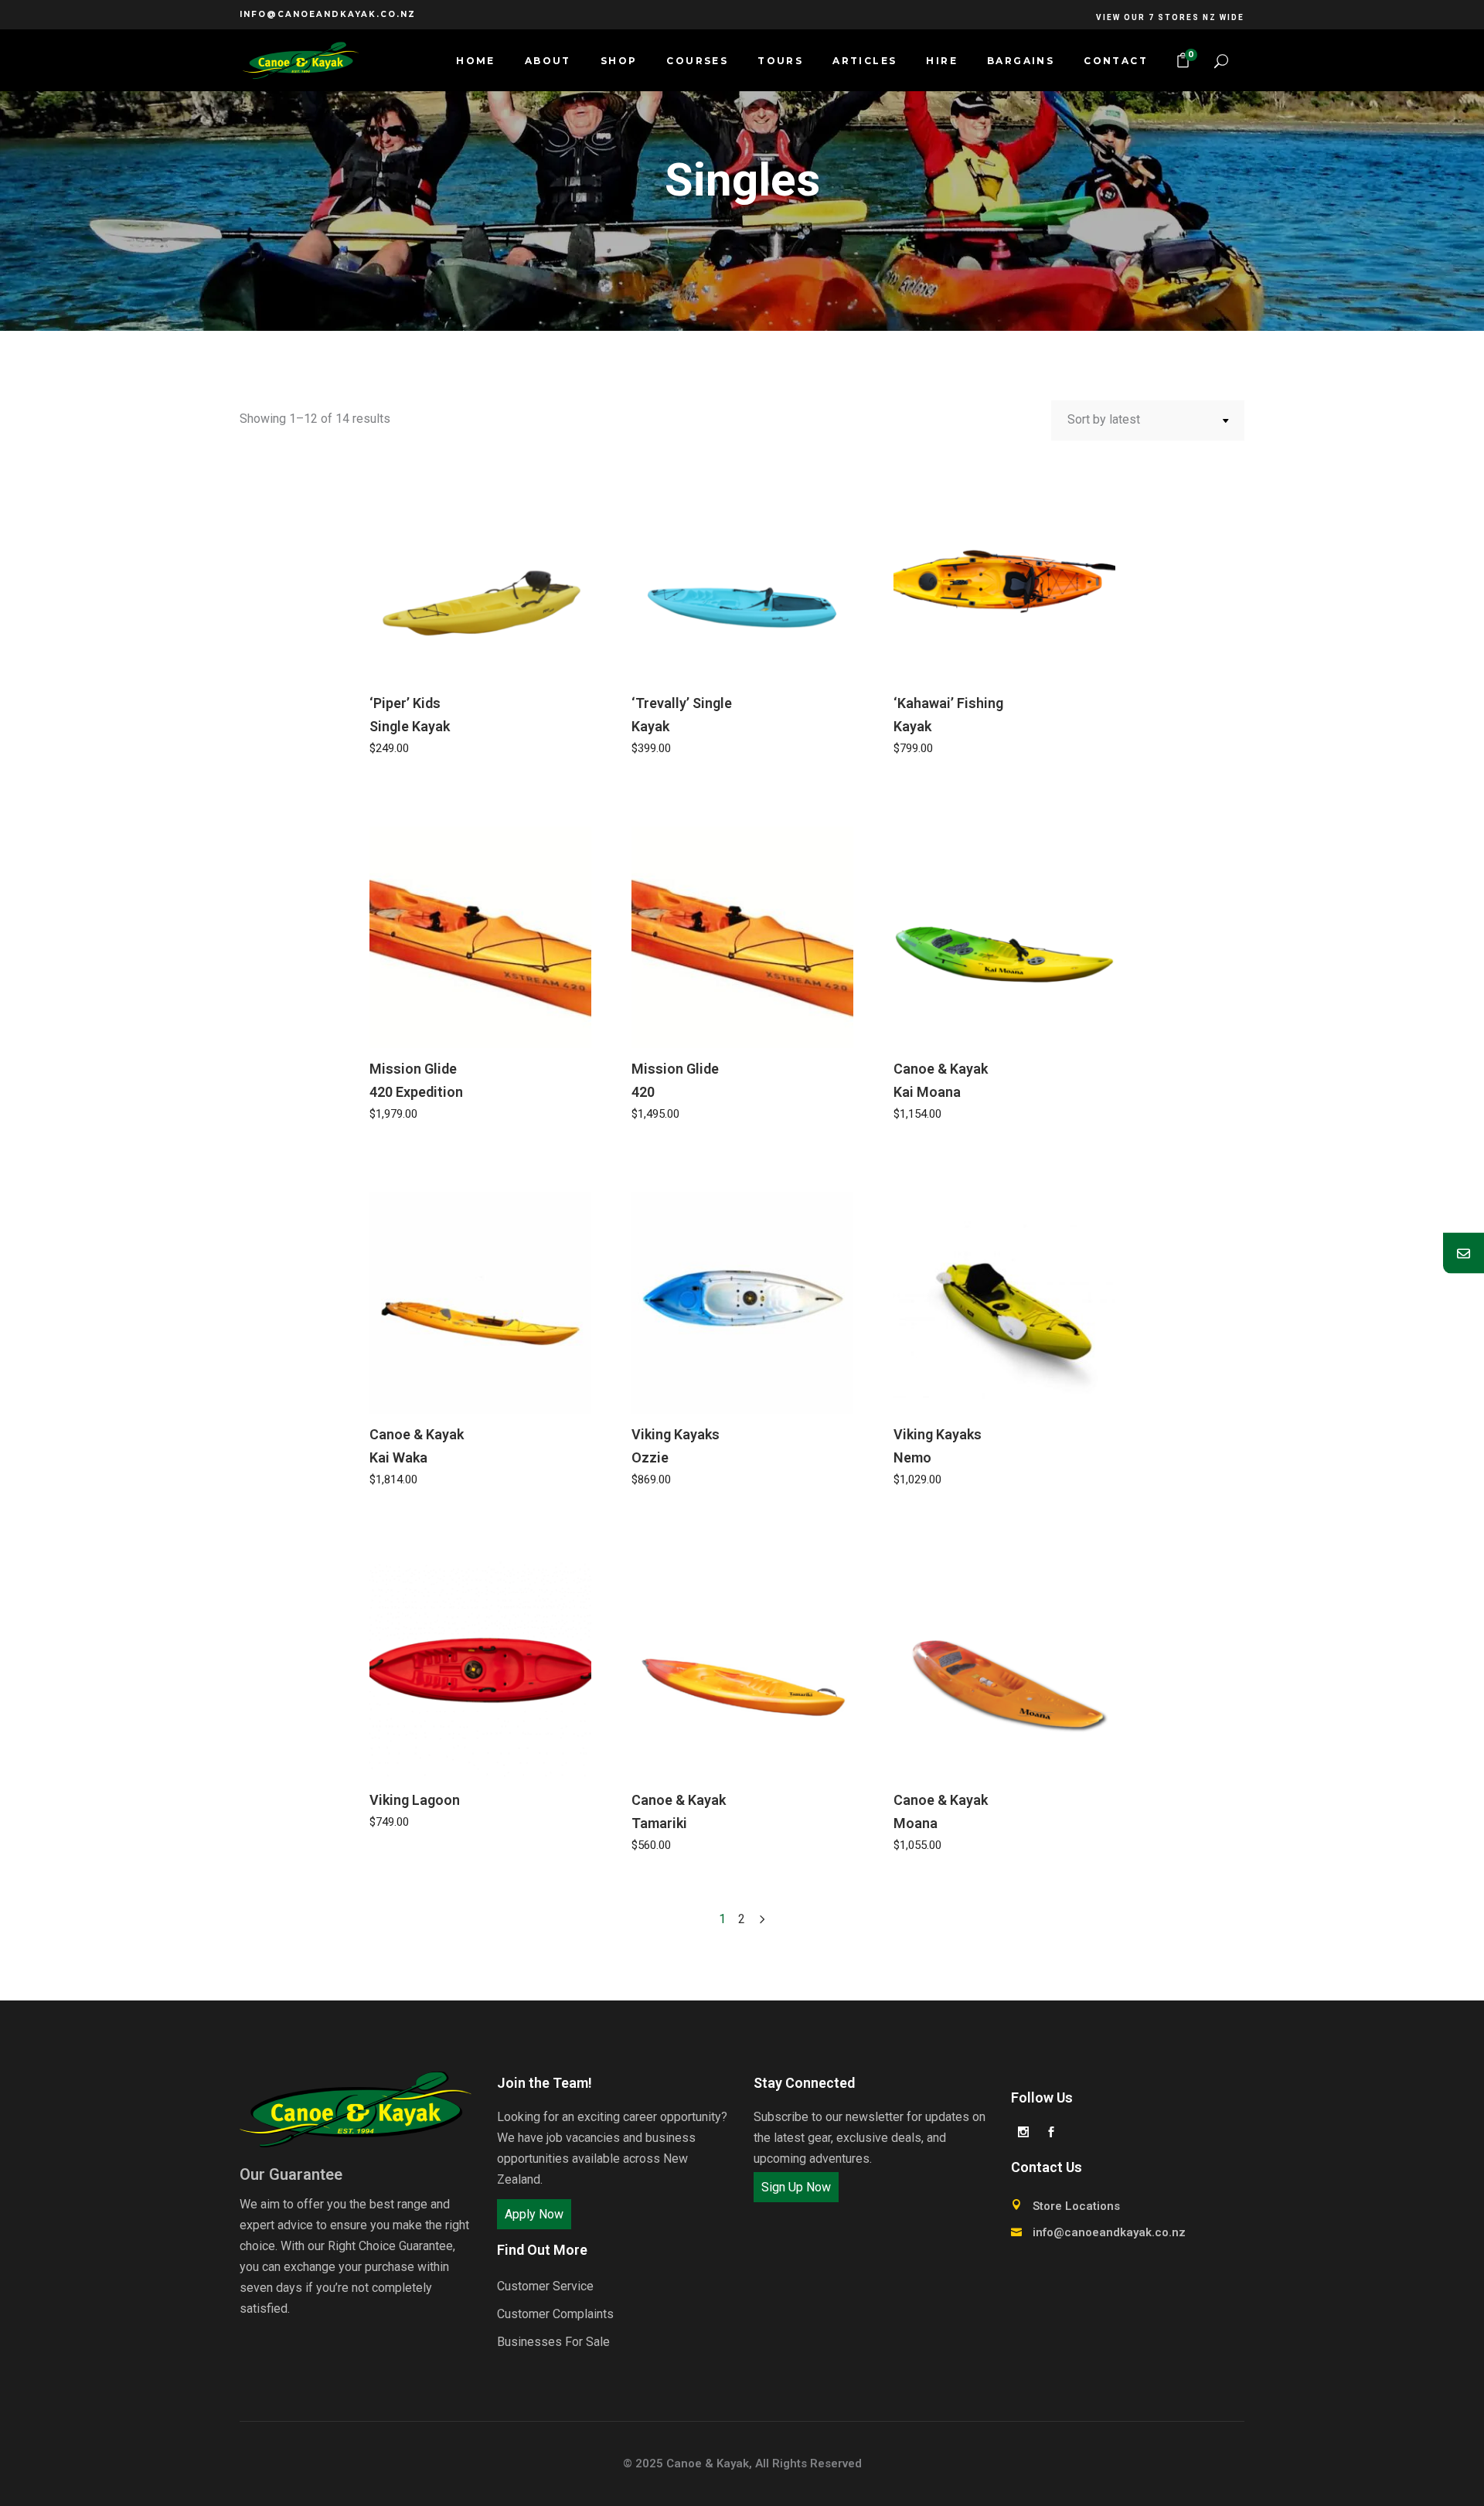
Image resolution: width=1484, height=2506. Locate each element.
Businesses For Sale (553, 2342)
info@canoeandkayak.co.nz (328, 14)
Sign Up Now (796, 2187)
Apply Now (534, 2214)
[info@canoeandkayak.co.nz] (1464, 1253)
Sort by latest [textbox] (1104, 419)
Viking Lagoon (415, 1800)
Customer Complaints (555, 2314)
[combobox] (1148, 421)
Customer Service (545, 2286)
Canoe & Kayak (708, 2463)
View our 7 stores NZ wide (1170, 17)
